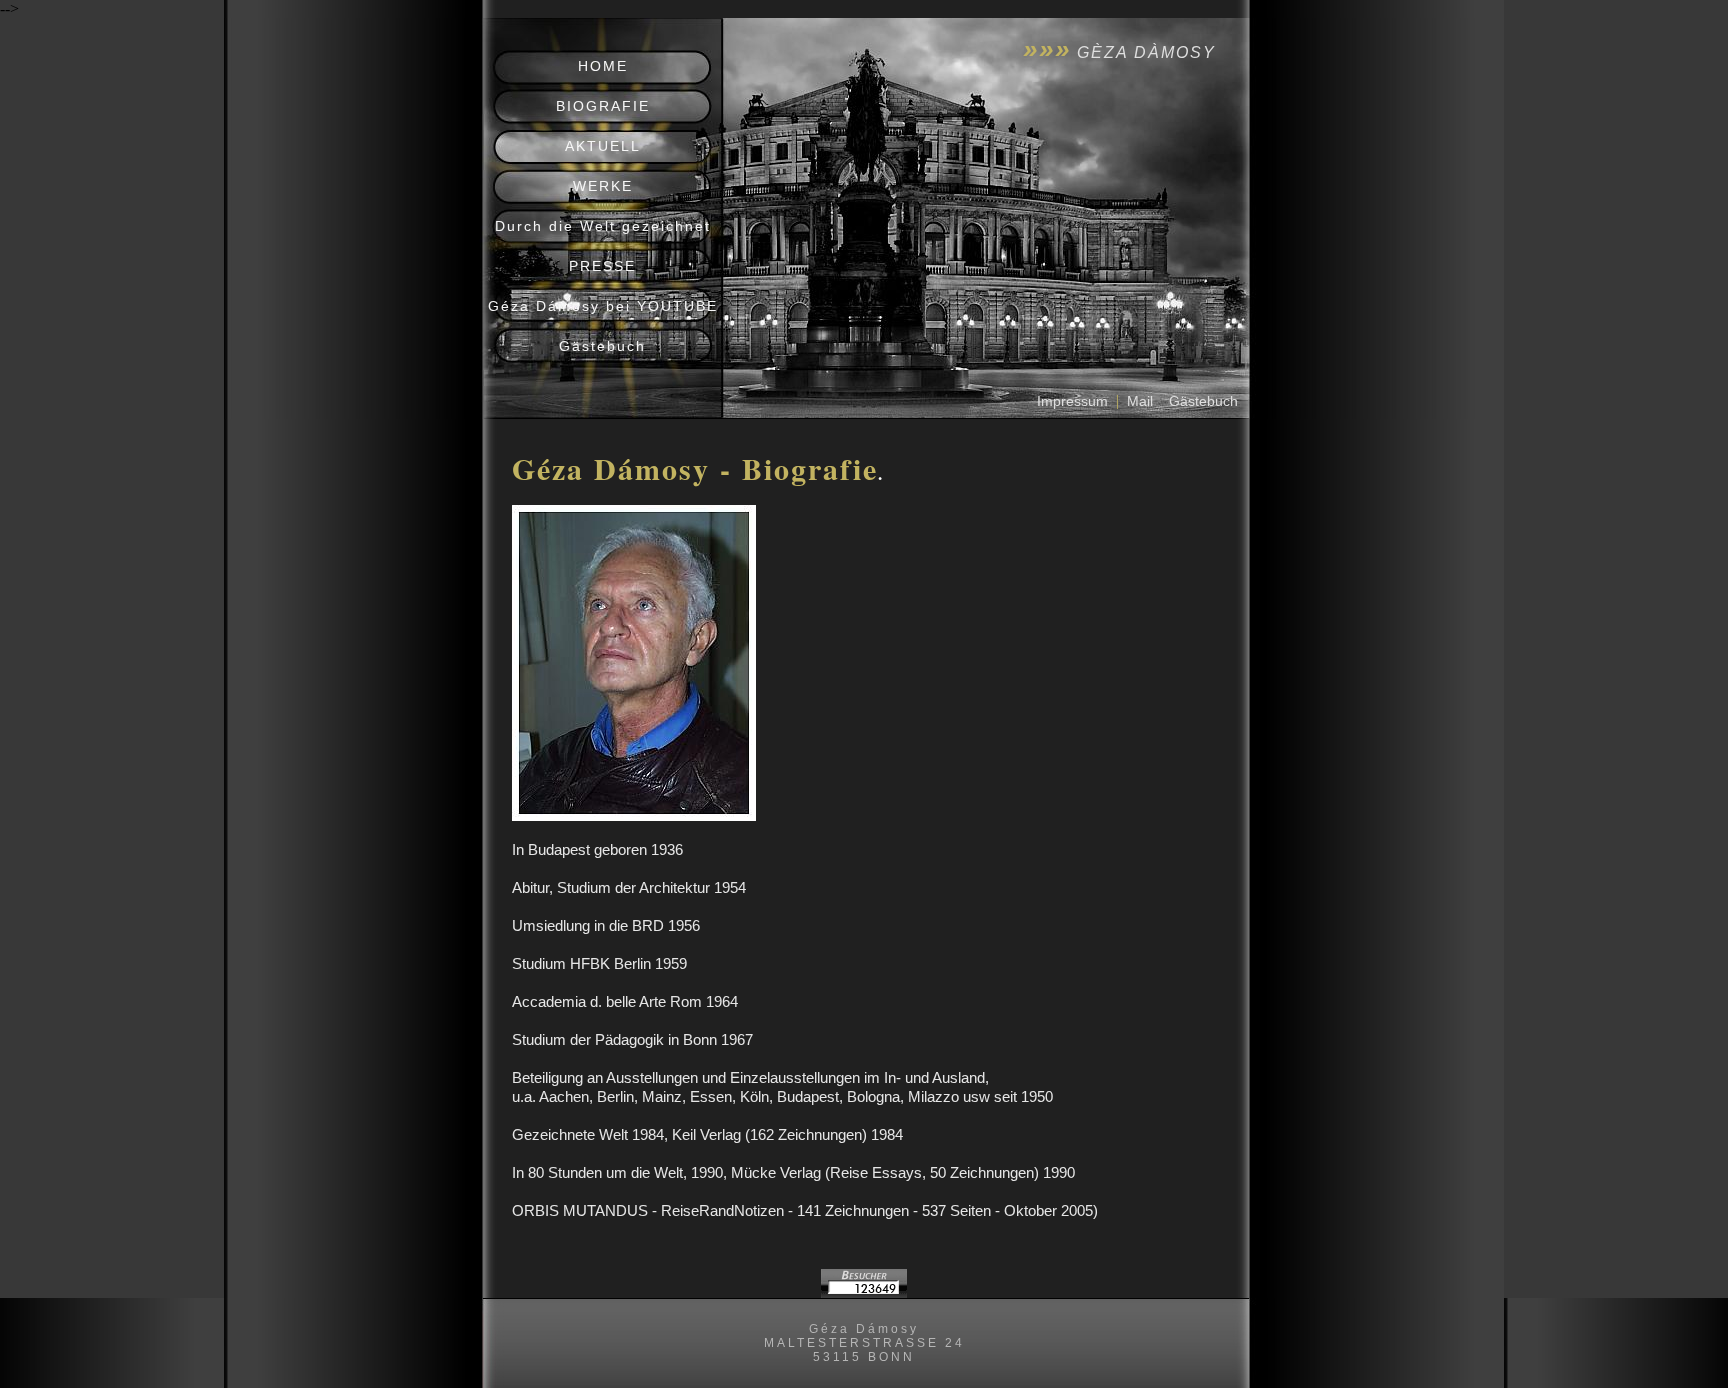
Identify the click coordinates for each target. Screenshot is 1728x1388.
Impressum (1072, 401)
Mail (1140, 401)
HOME (603, 66)
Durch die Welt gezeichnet (603, 226)
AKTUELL (603, 146)
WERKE (603, 186)
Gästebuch (602, 346)
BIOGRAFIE (603, 106)
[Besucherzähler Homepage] (864, 1292)
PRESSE (602, 266)
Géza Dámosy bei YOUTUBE (603, 306)
